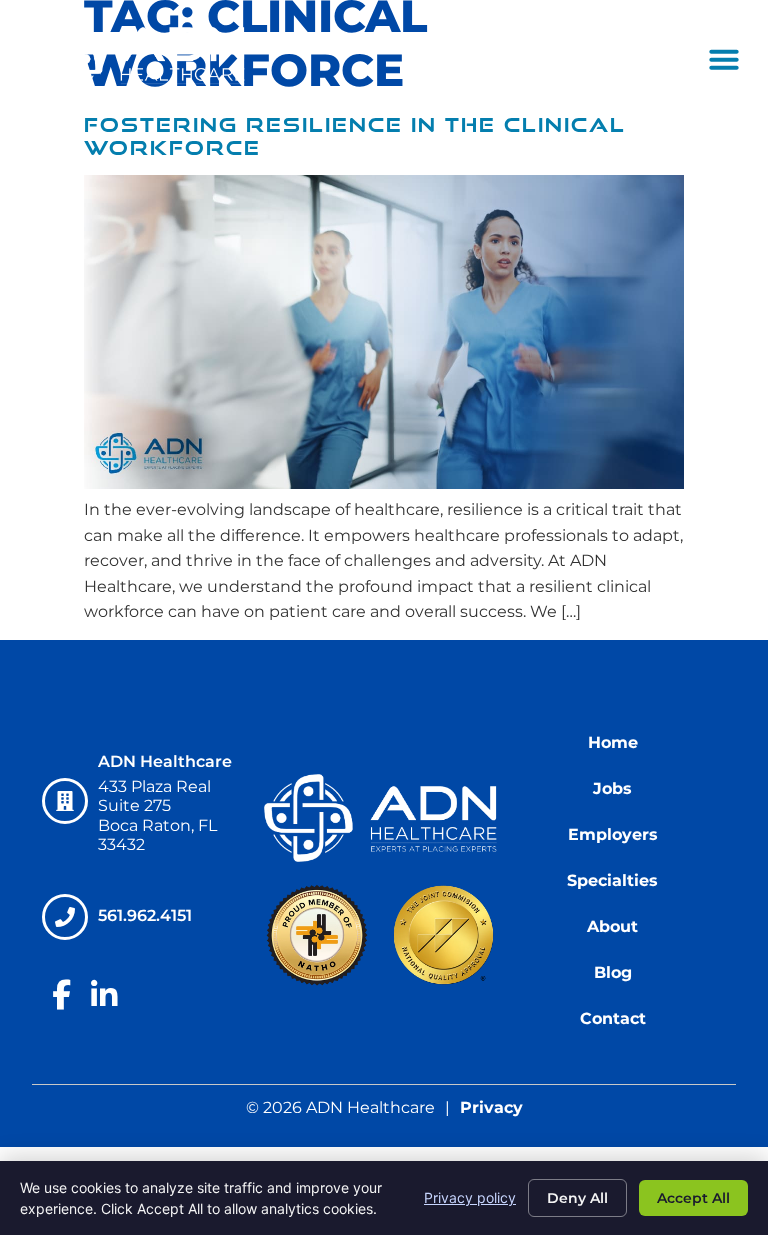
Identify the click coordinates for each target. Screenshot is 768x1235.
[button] (724, 59)
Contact (613, 1018)
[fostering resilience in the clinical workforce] (384, 483)
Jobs (612, 788)
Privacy (491, 1107)
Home (613, 742)
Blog (613, 972)
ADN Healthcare (165, 761)
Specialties (612, 880)
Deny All (577, 1198)
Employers (613, 834)
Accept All (693, 1198)
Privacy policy (470, 1197)
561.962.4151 (146, 915)
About (612, 926)
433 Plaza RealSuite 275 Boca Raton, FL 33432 (157, 815)
